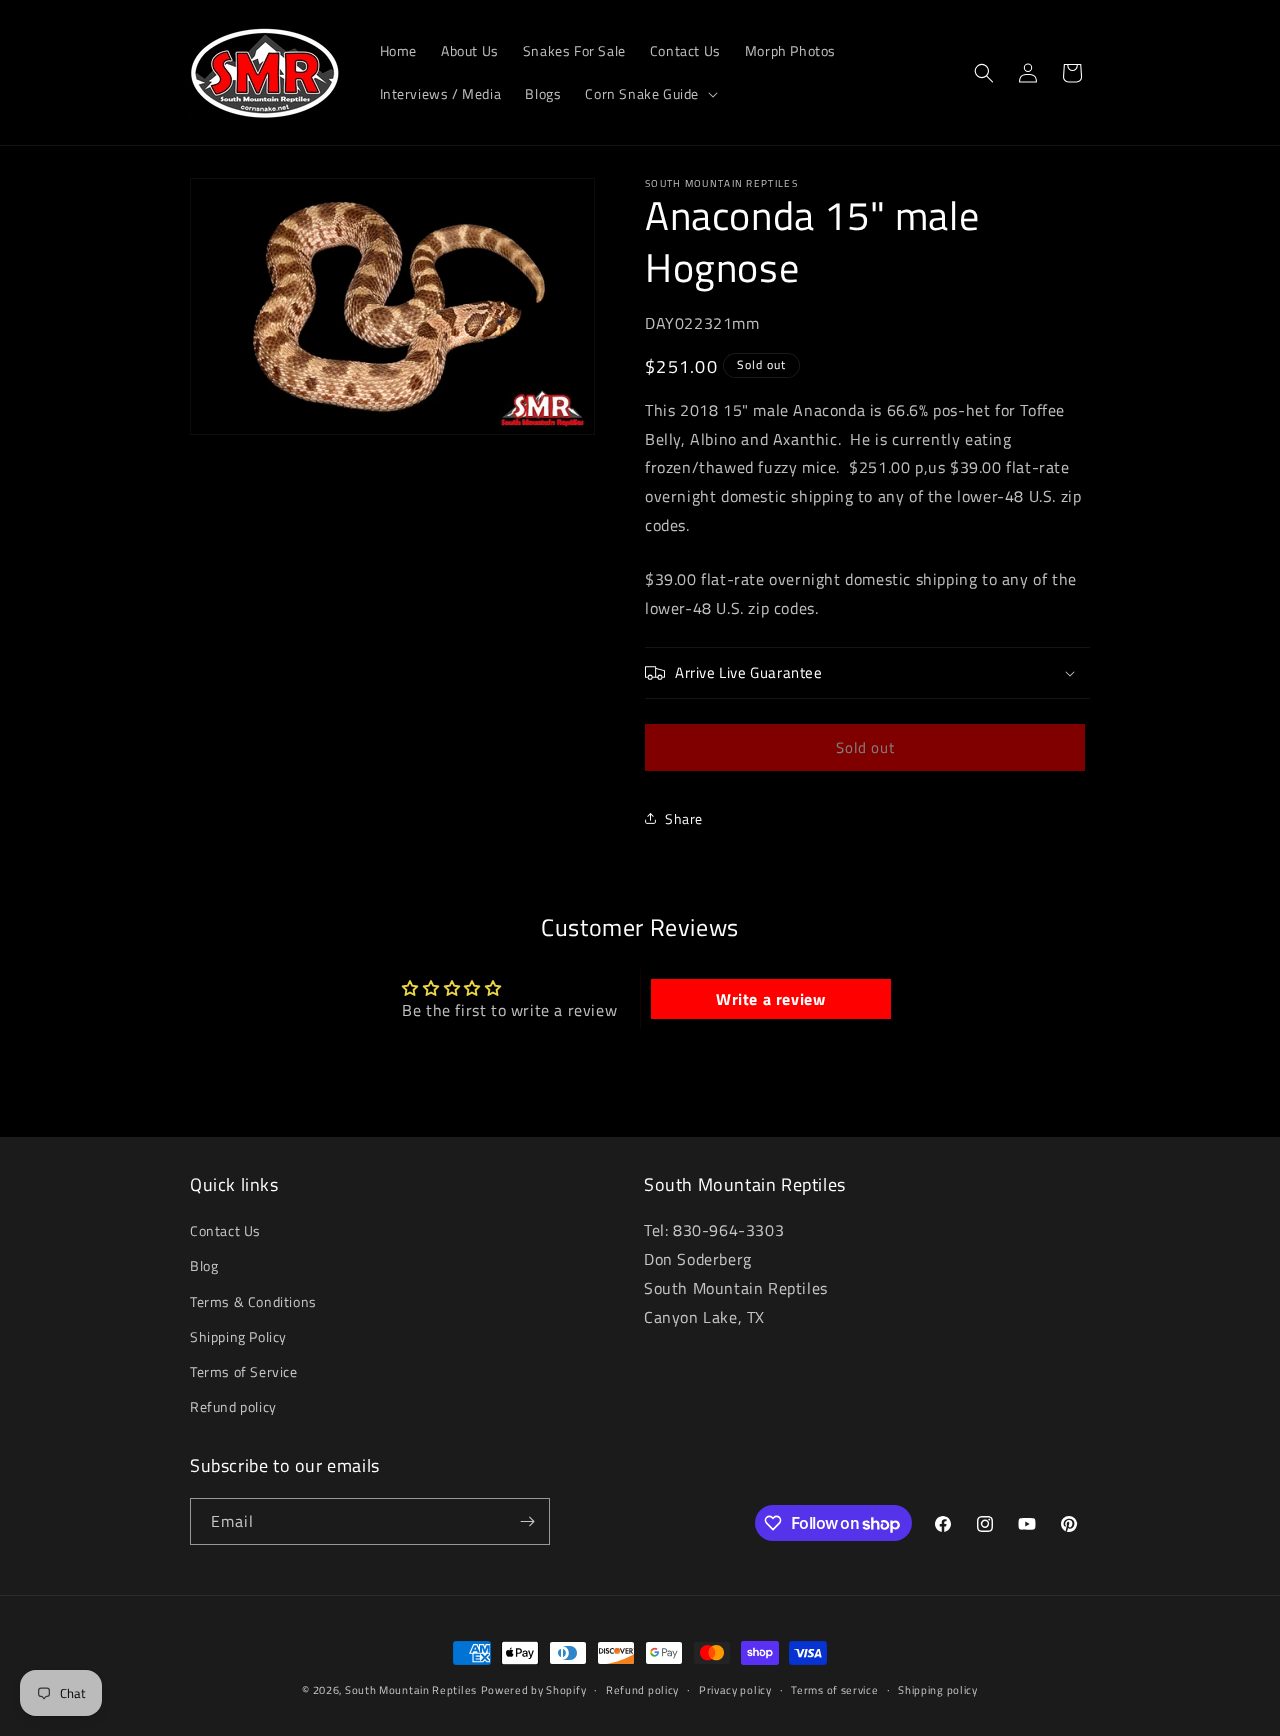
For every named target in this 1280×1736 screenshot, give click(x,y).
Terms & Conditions (253, 1301)
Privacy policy (735, 1690)
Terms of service (834, 1690)
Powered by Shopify (534, 1690)
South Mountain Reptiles (411, 1690)
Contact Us (225, 1230)
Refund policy (233, 1406)
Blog (204, 1266)
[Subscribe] (527, 1521)
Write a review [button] (770, 999)
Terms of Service (244, 1371)
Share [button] (684, 818)
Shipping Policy (238, 1336)
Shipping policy (938, 1690)
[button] (649, 94)
